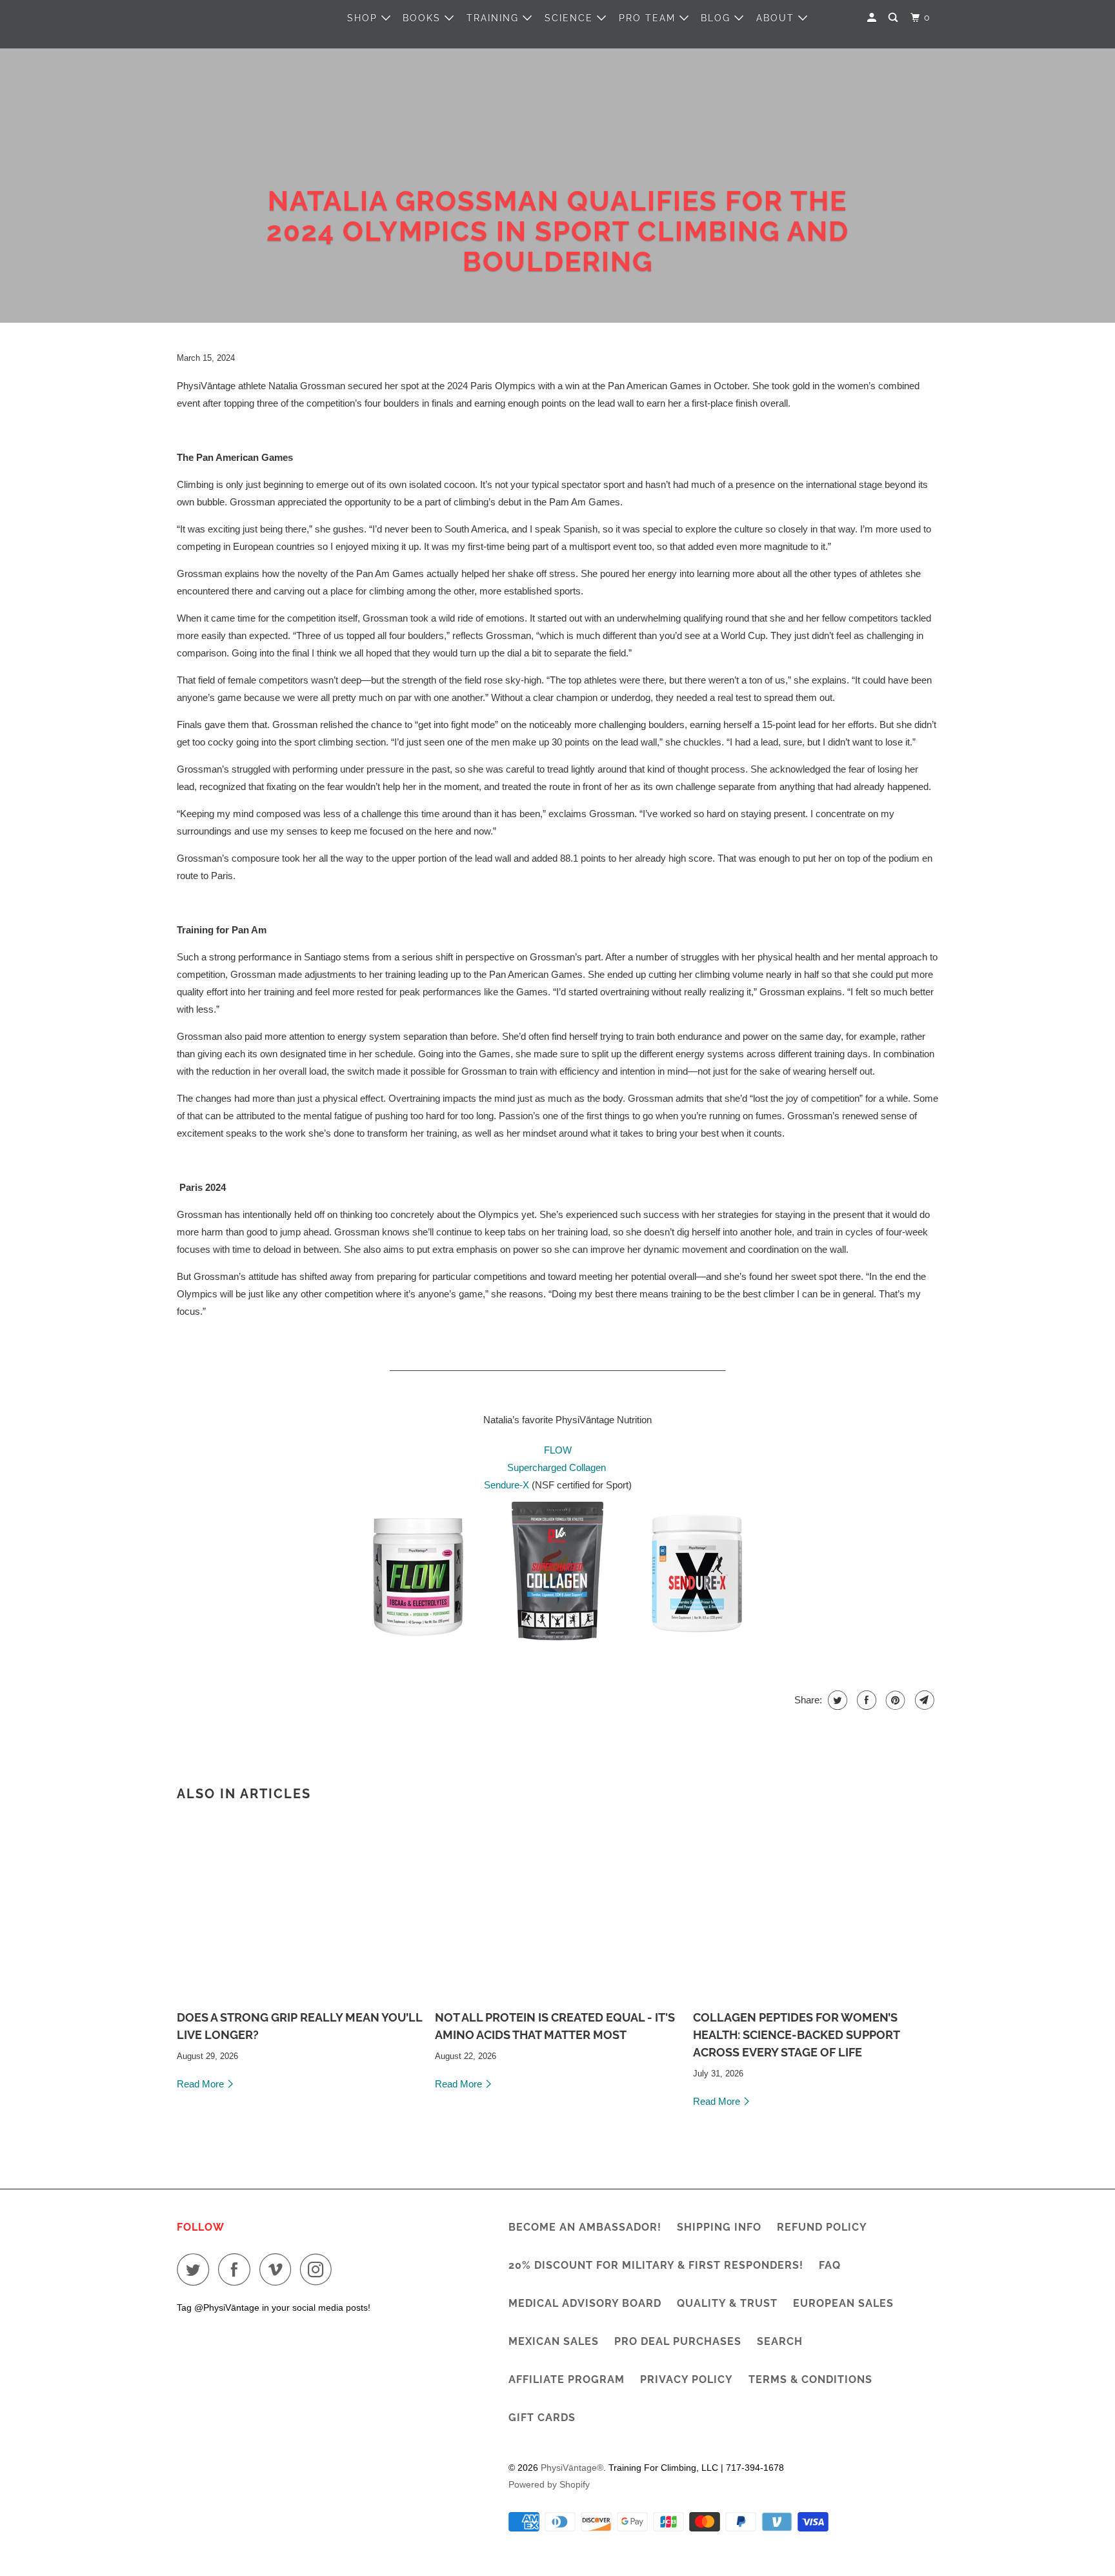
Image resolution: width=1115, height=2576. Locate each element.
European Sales (843, 2303)
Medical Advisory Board (585, 2303)
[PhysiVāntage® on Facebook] (237, 2269)
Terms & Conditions (810, 2379)
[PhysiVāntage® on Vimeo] (278, 2269)
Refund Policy (822, 2227)
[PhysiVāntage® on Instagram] (319, 2269)
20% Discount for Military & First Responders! (656, 2265)
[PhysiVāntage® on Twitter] (196, 2269)
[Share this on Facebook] (865, 1700)
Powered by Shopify (549, 2484)
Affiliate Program (567, 2379)
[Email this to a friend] (923, 1700)
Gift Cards (542, 2418)
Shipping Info (719, 2227)
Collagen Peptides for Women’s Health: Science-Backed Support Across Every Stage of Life (796, 2035)
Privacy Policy (687, 2379)
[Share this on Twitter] (836, 1700)
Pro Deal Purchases (678, 2341)
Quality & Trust (727, 2303)
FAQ (830, 2265)
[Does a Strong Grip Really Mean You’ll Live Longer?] (299, 1907)
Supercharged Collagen (557, 1467)
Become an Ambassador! (585, 2227)
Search (780, 2341)
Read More (202, 2084)
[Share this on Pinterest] (894, 1700)
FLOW (558, 1450)
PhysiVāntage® (572, 2468)
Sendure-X (507, 1485)
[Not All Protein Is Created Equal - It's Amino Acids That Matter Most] (557, 1907)
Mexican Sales (554, 2341)
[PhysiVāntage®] (235, 17)
